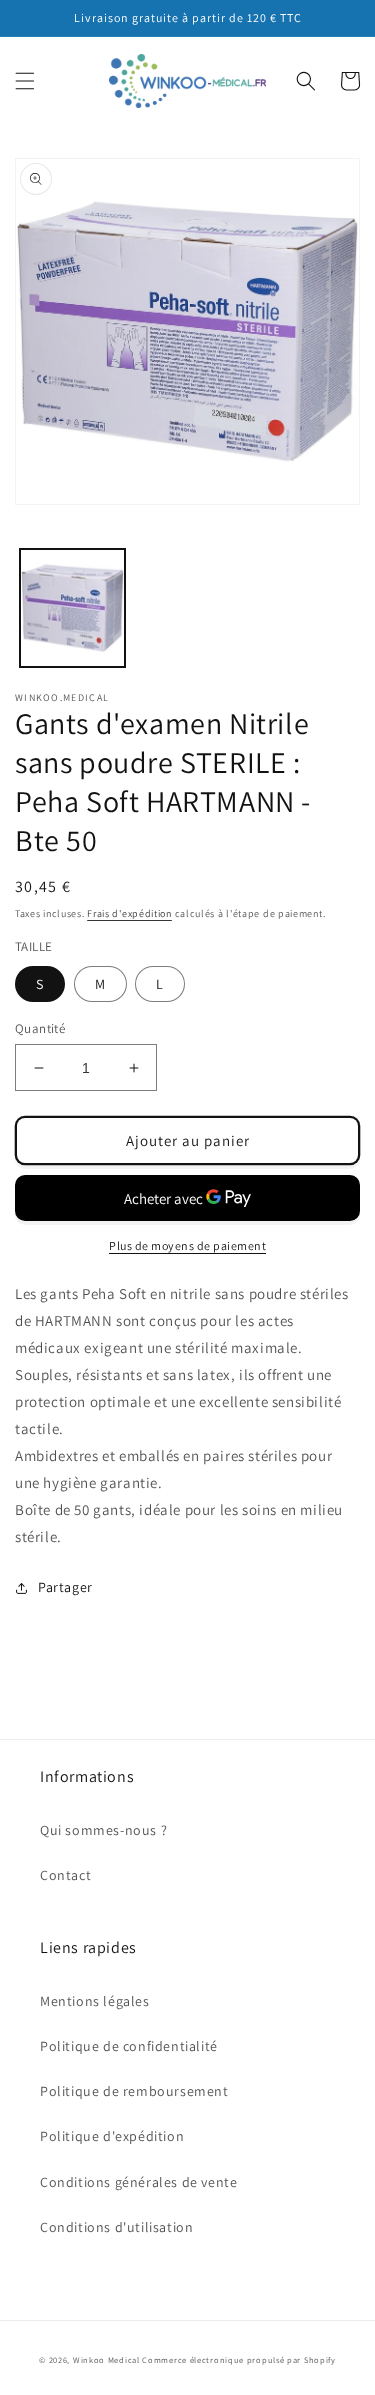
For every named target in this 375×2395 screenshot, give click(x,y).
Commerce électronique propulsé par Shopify (238, 2359)
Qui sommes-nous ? (103, 1830)
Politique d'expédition (112, 2136)
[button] (25, 81)
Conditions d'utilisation (116, 2227)
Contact (65, 1875)
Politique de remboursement (134, 2091)
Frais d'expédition (129, 913)
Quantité (40, 1028)
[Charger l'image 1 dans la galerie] (72, 608)
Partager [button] (65, 1587)
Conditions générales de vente (138, 2182)
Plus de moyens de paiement (187, 1245)
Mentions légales (95, 2001)
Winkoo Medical (106, 2359)
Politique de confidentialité (129, 2046)
